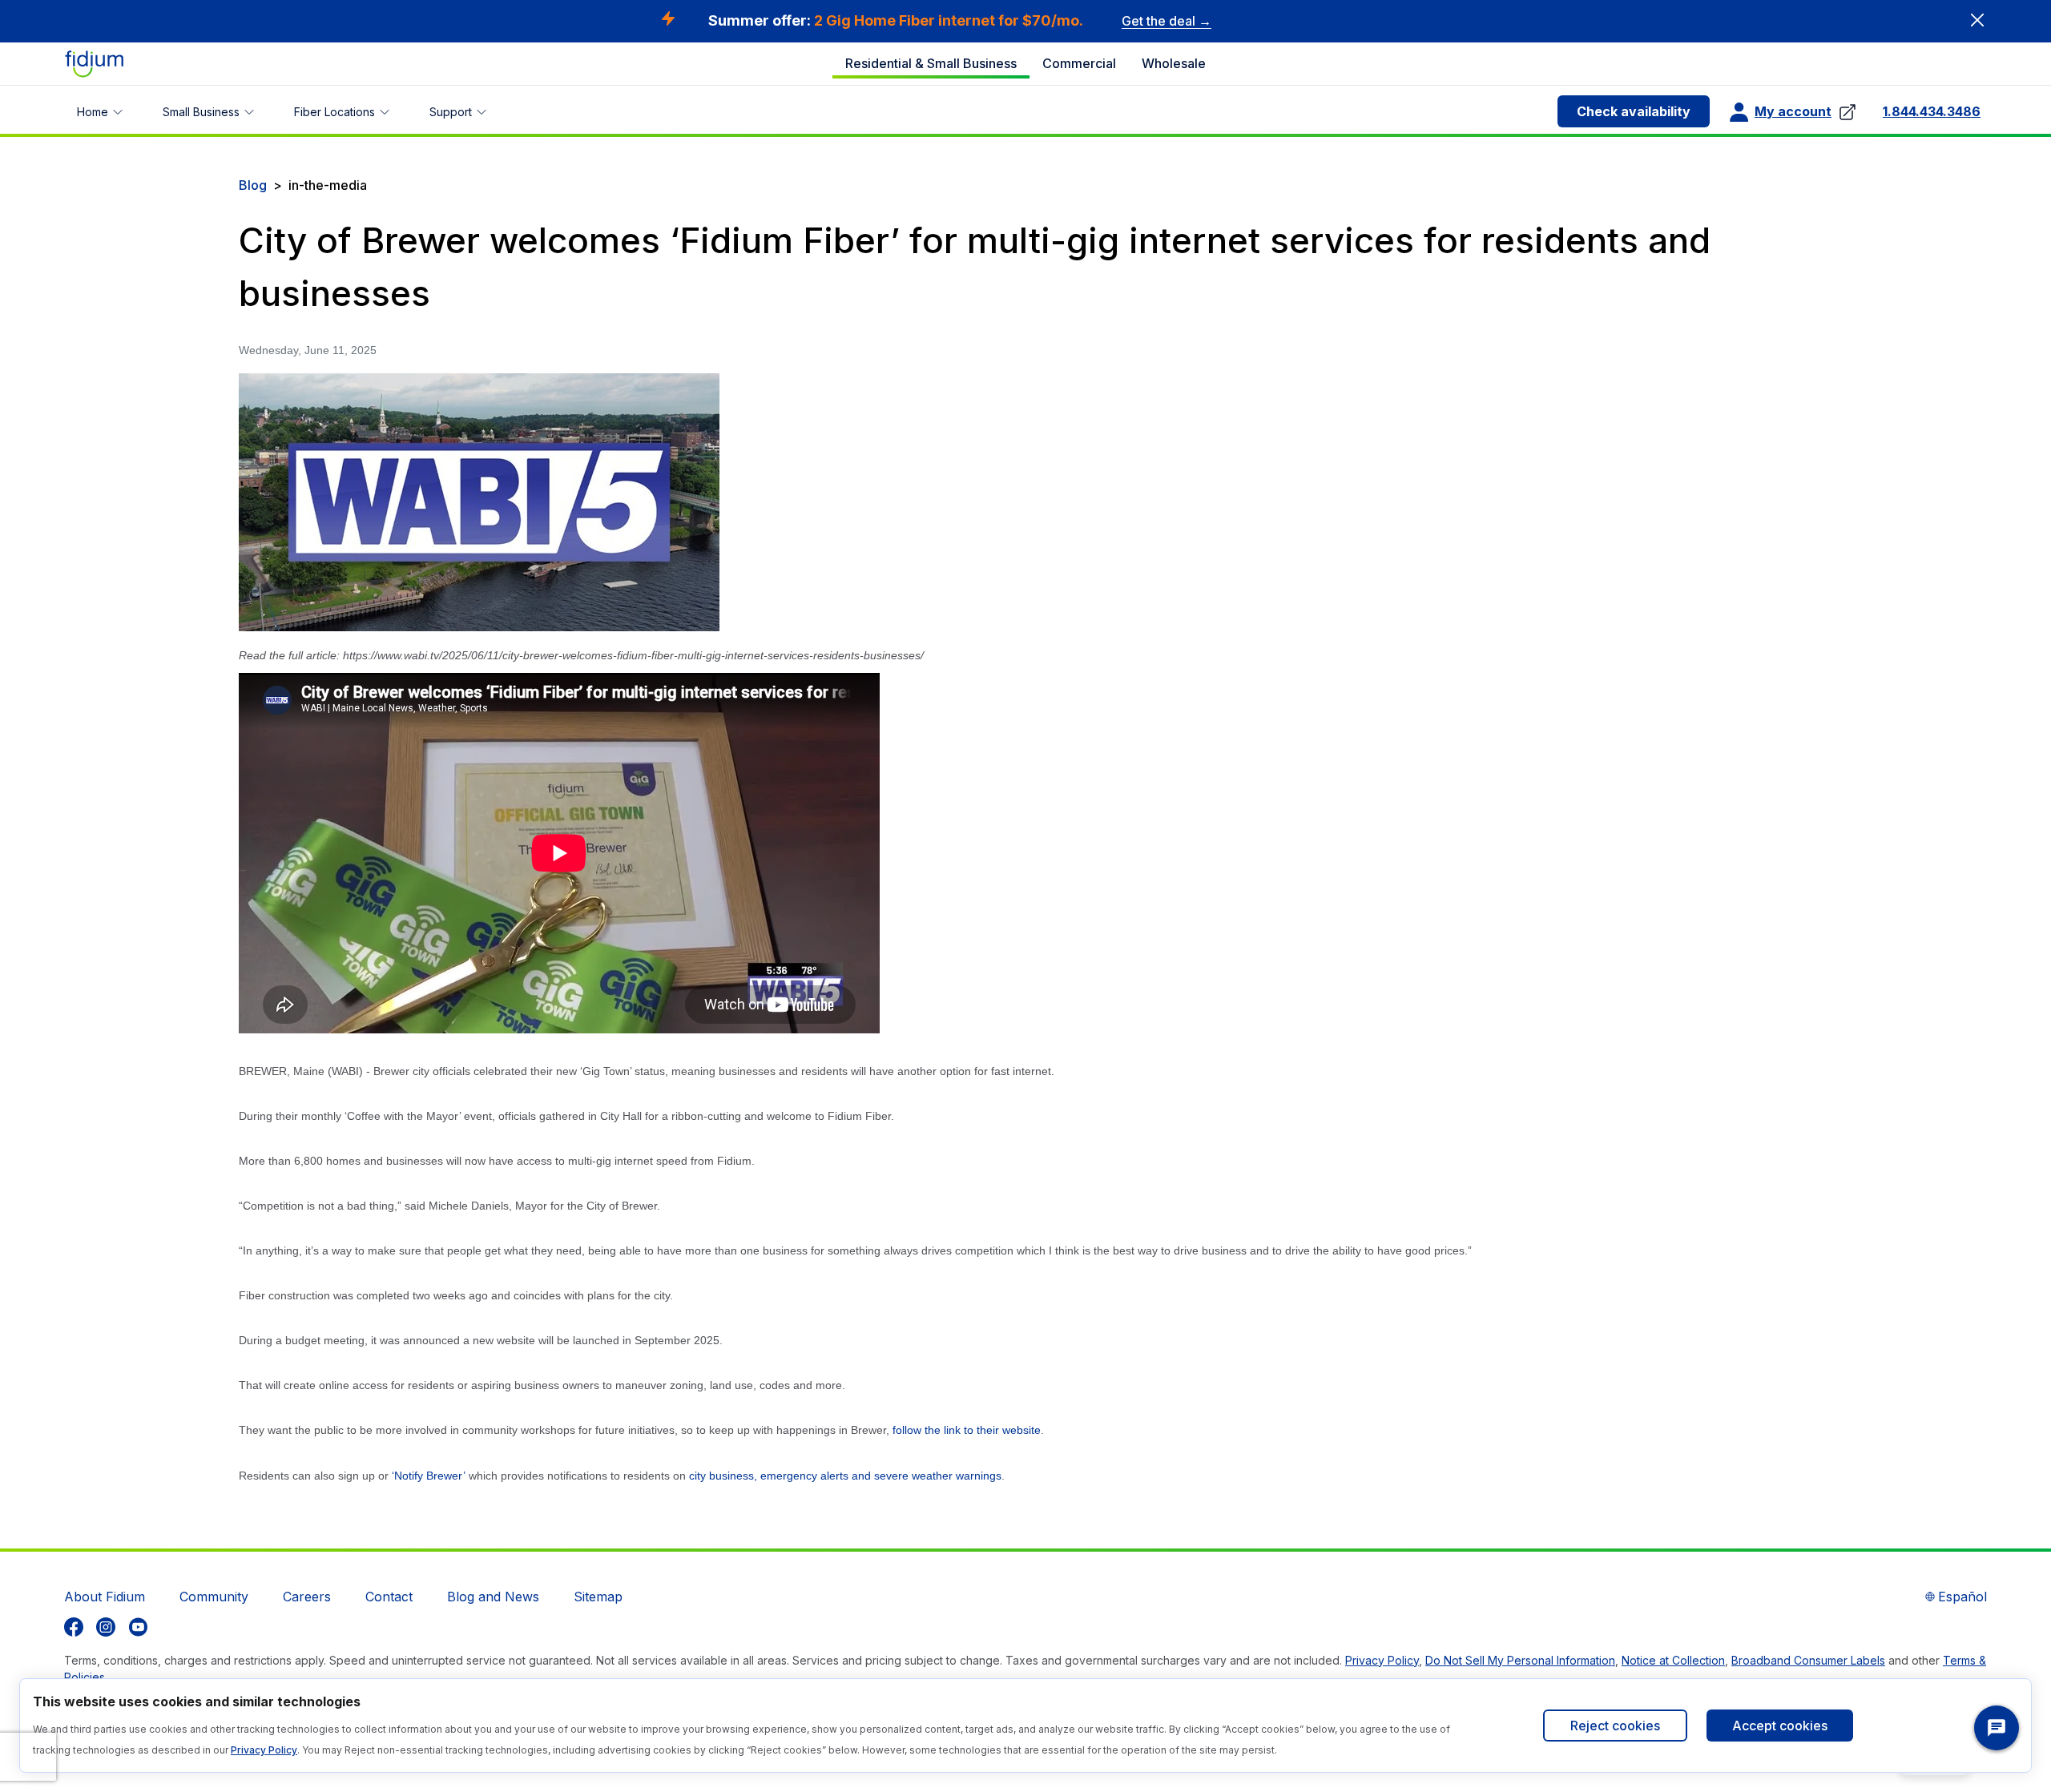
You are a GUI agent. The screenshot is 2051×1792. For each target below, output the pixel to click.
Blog (253, 185)
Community (214, 1597)
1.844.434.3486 (1932, 111)
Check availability (1634, 111)
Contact (389, 1597)
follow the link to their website (967, 1430)
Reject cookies (1615, 1726)
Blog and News (493, 1597)
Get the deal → (1167, 21)
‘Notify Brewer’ (430, 1476)
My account (1793, 111)
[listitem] (74, 1627)
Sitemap (598, 1597)
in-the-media (328, 185)
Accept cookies (1780, 1726)
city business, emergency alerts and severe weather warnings (845, 1476)
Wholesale (1174, 63)
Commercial (1079, 63)
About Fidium (105, 1597)
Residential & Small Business (931, 63)
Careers (307, 1597)
